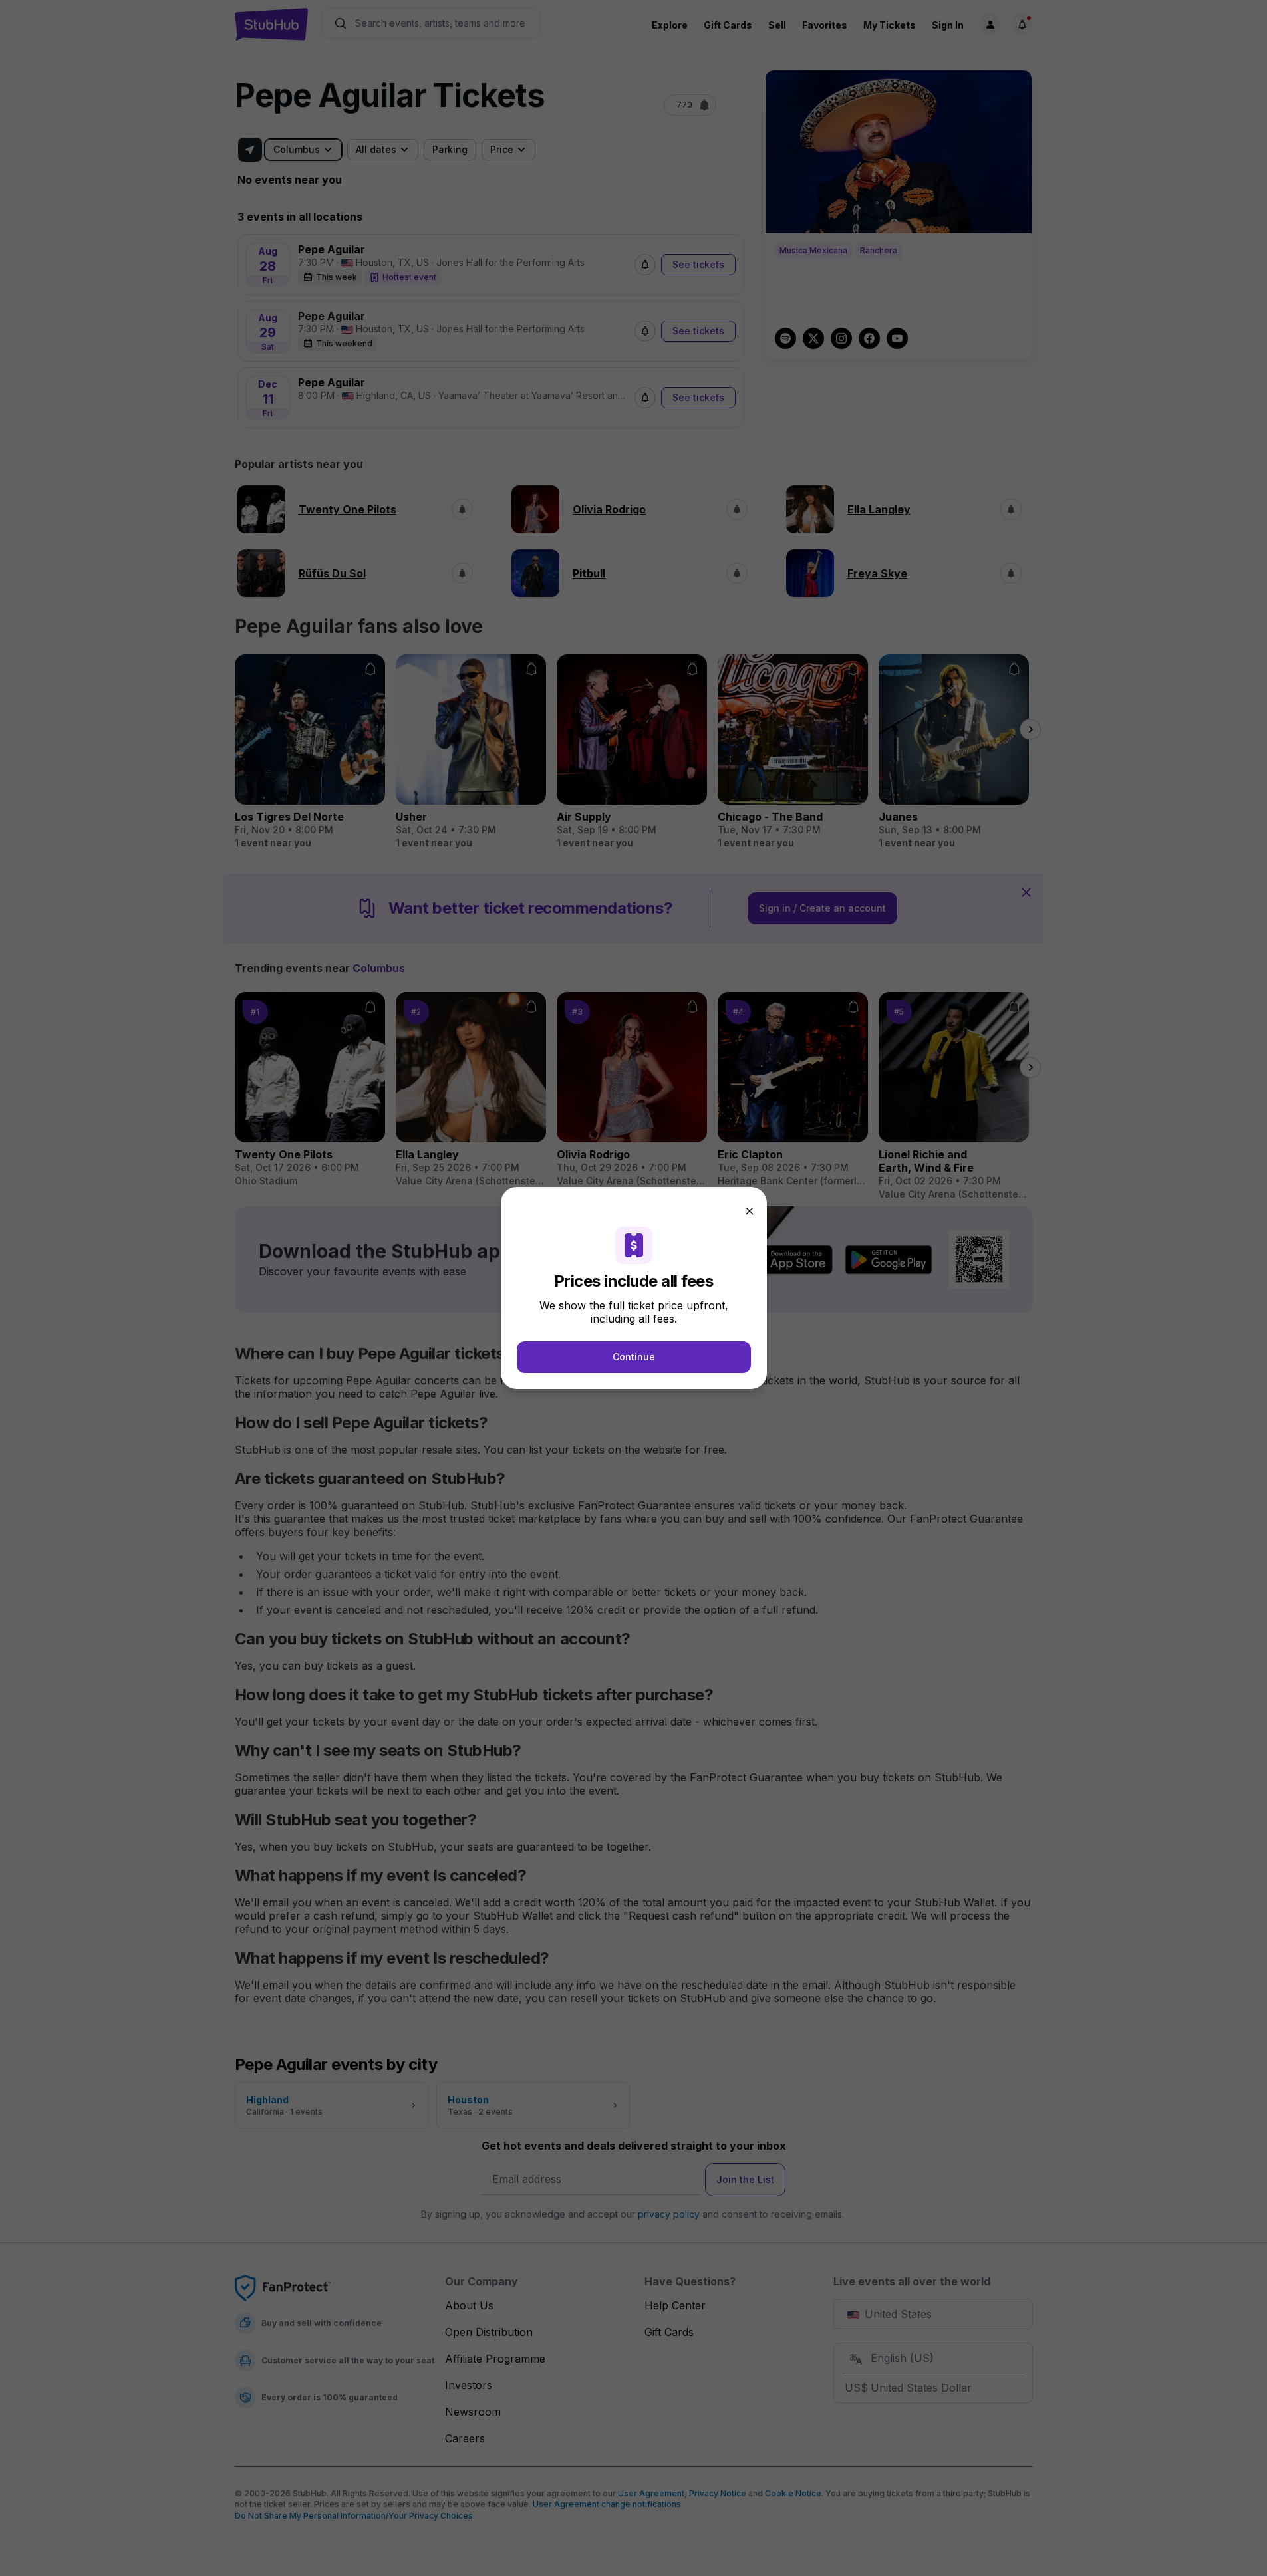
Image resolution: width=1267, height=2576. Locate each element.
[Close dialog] (750, 1211)
